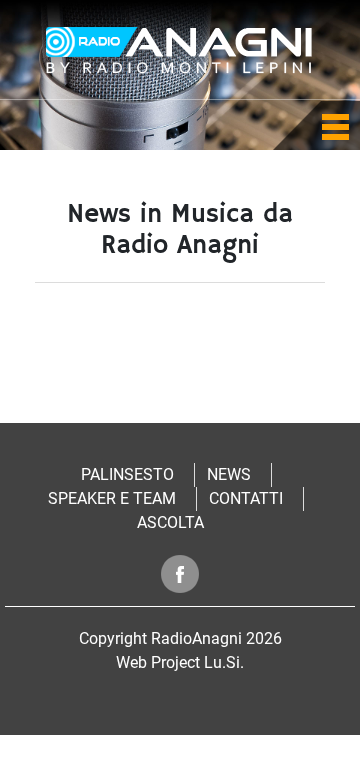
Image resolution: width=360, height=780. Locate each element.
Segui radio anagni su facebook (180, 573)
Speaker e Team (112, 498)
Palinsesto (127, 474)
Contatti (246, 498)
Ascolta (170, 522)
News (229, 474)
